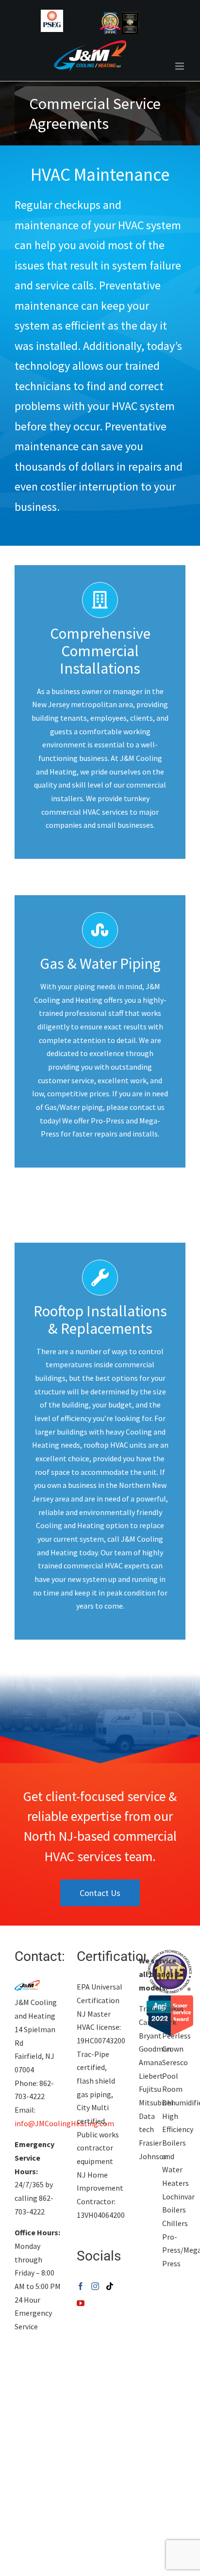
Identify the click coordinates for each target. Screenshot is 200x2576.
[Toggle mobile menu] (180, 66)
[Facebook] (81, 2286)
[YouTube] (81, 2303)
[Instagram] (95, 2286)
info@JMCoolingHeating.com (64, 2123)
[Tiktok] (110, 2286)
